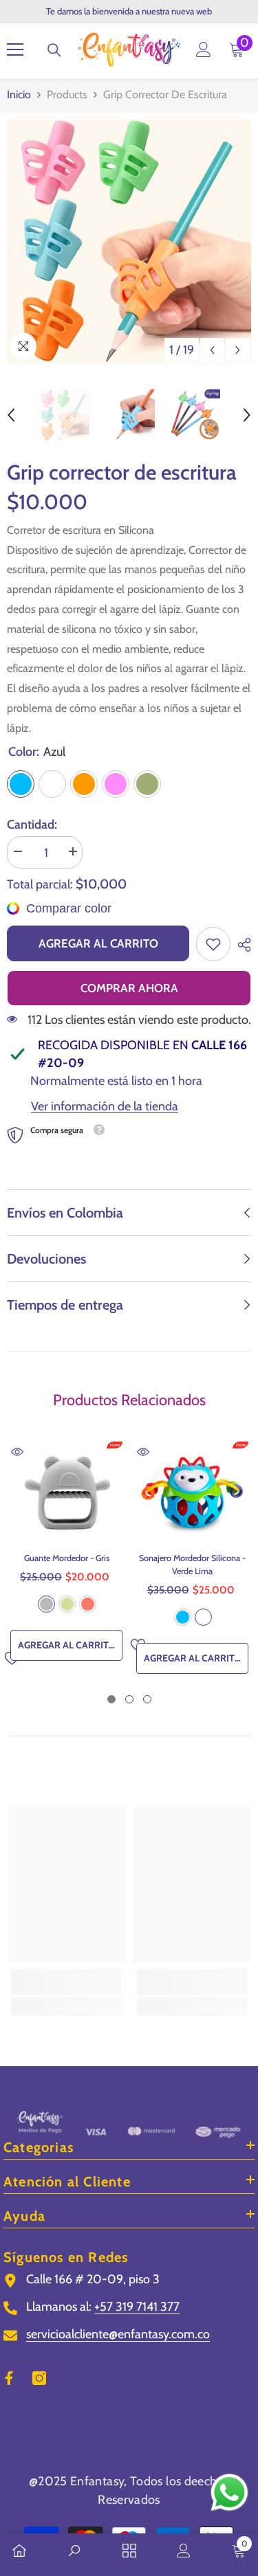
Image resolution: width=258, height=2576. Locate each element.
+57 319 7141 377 (137, 2307)
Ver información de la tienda (105, 1106)
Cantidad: (32, 825)
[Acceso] (204, 49)
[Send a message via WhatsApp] (229, 2493)
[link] (213, 944)
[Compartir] (241, 945)
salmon (88, 1604)
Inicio (19, 94)
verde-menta (67, 1604)
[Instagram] (39, 2378)
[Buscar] (54, 50)
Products (67, 94)
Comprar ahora (129, 988)
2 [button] (129, 1699)
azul (183, 1617)
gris (46, 1604)
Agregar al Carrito (98, 943)
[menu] (15, 49)
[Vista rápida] (17, 1452)
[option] (129, 242)
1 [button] (111, 1699)
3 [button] (147, 1699)
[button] (212, 350)
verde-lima (203, 1617)
